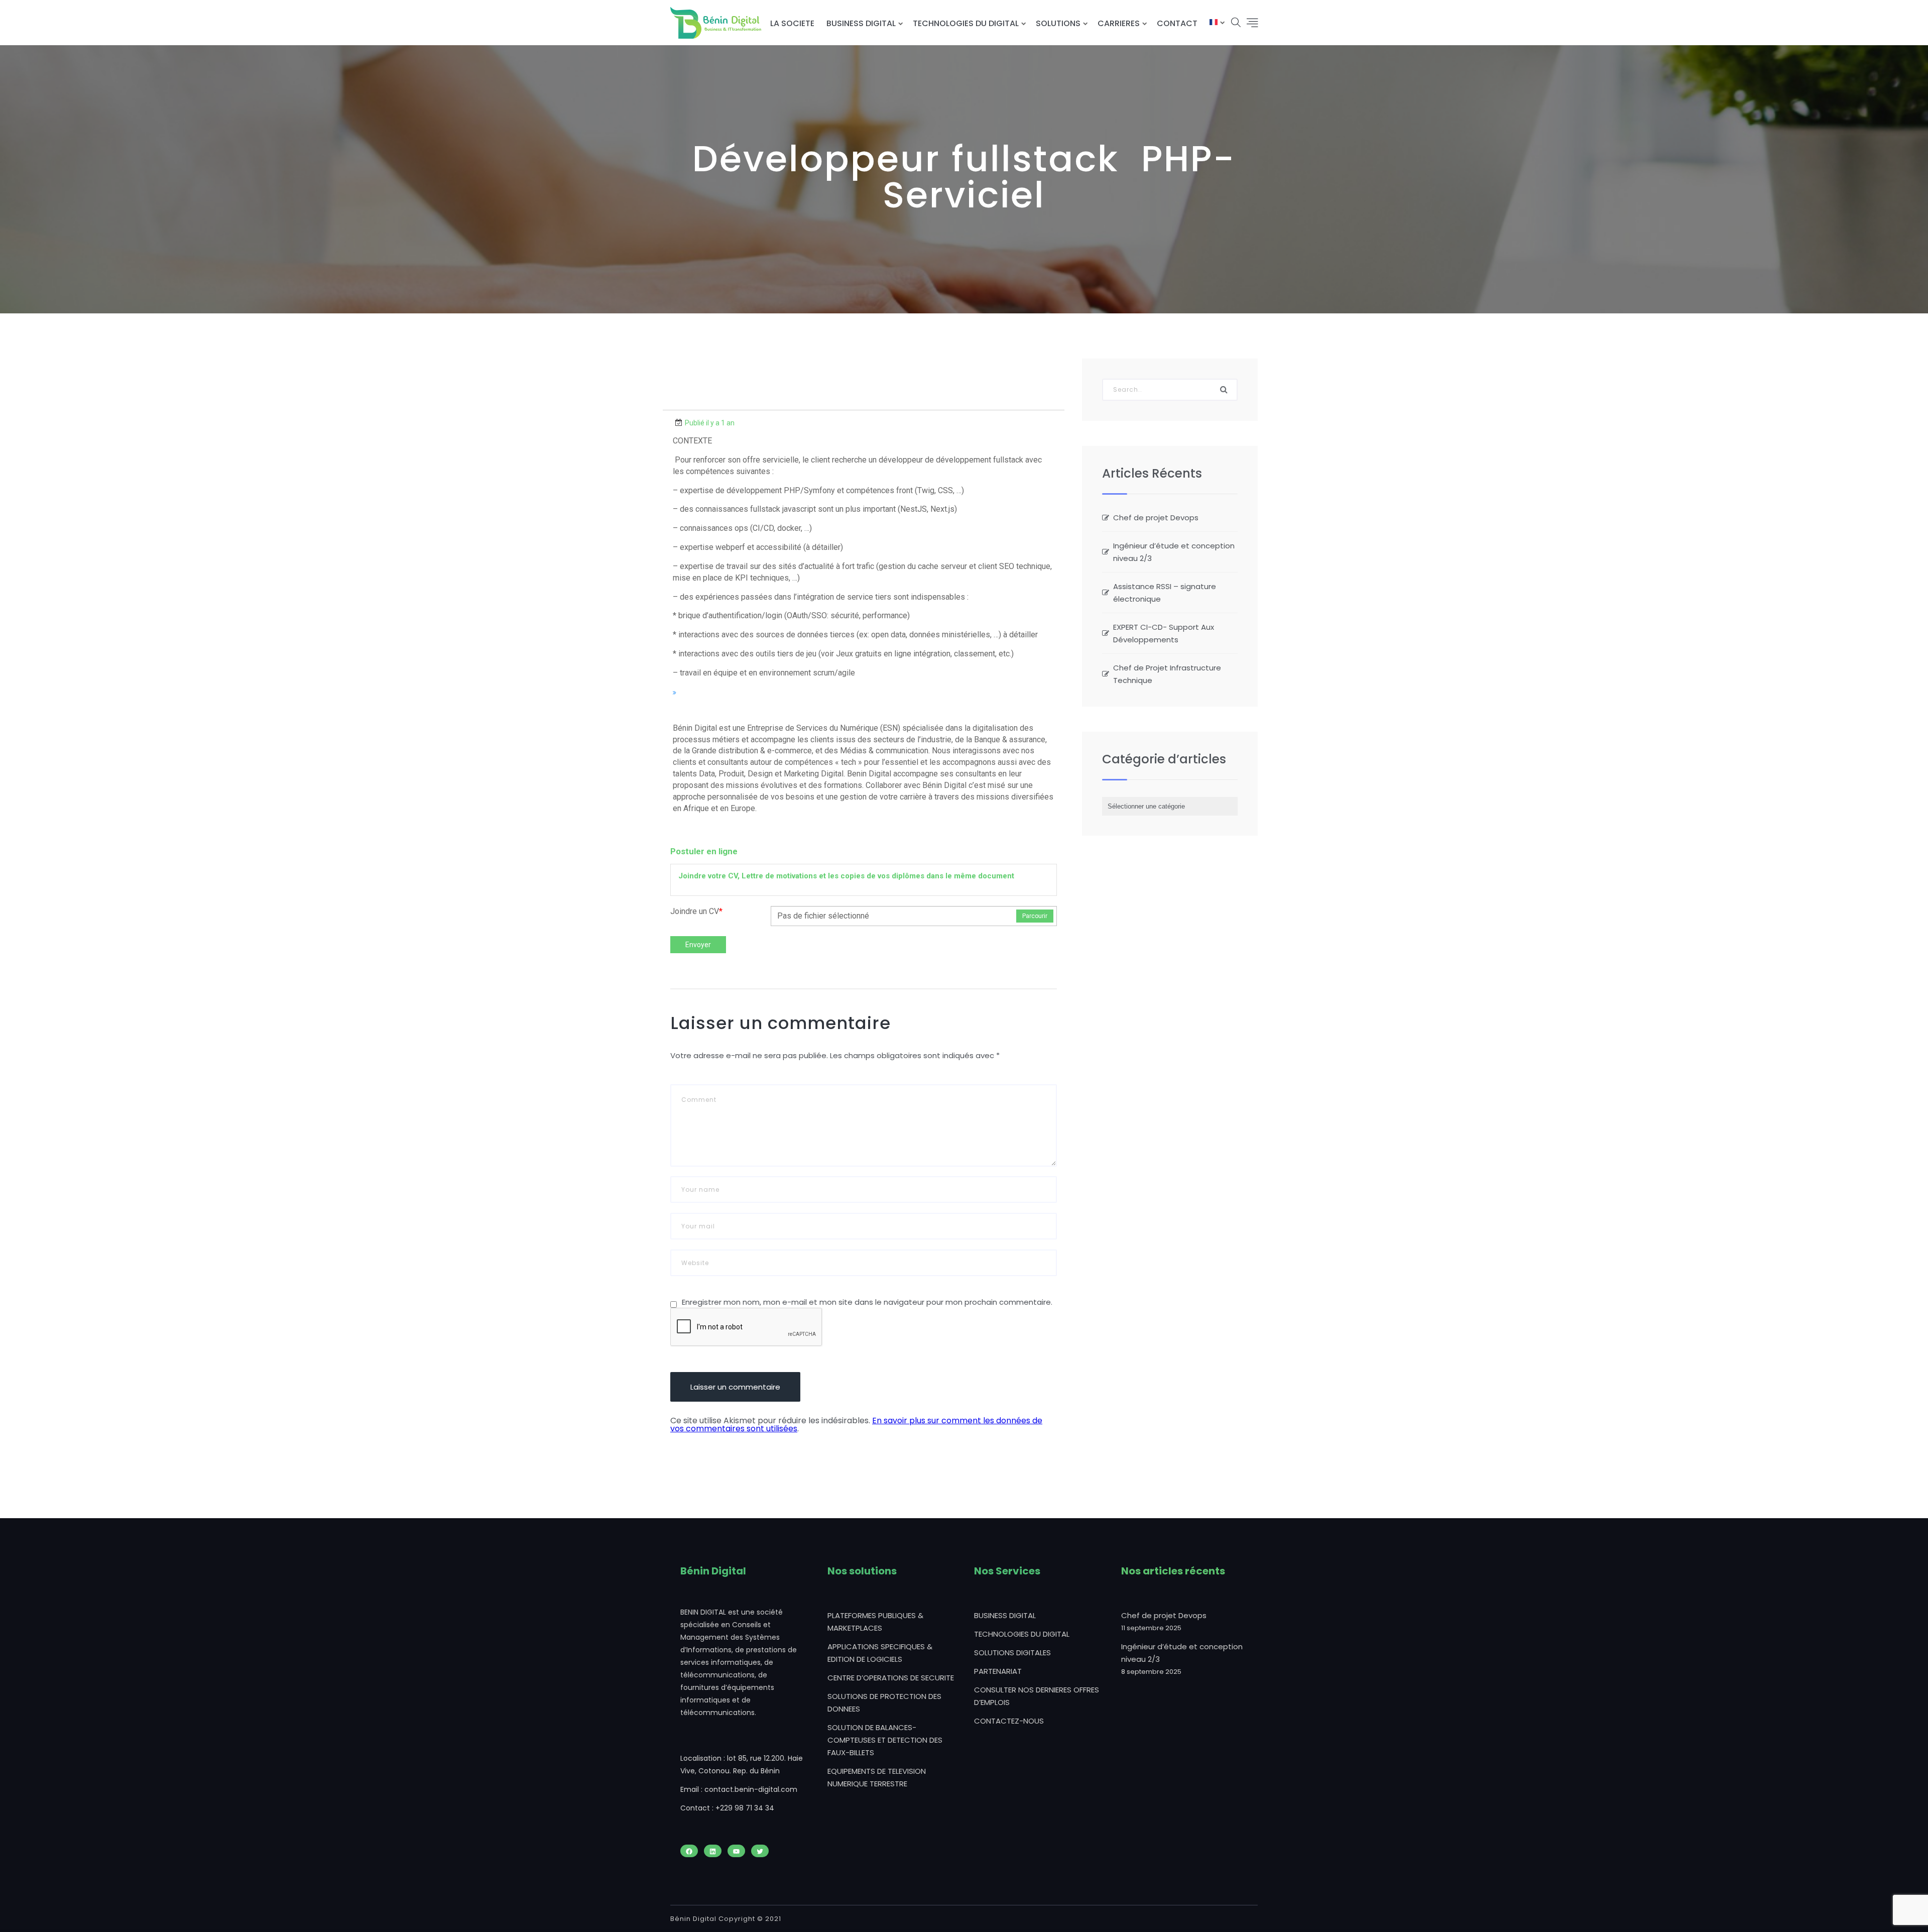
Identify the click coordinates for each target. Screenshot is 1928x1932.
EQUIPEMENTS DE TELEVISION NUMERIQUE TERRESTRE (877, 1777)
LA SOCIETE (792, 23)
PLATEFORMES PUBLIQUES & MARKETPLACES (875, 1622)
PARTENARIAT (998, 1671)
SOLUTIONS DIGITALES (1012, 1653)
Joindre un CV (696, 911)
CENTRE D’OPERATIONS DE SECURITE (891, 1678)
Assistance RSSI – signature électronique (1165, 593)
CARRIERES (1119, 23)
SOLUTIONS (1058, 23)
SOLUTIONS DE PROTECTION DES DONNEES (884, 1702)
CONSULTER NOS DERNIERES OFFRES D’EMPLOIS (1037, 1696)
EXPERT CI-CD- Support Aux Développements (1164, 633)
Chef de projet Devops (1156, 518)
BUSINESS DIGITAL (861, 23)
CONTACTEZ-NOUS (1009, 1721)
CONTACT (1177, 23)
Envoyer (698, 945)
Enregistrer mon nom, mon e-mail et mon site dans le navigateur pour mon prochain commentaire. (867, 1302)
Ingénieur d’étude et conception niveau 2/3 (1174, 552)
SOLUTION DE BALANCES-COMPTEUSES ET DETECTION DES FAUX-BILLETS (885, 1740)
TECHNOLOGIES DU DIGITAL (966, 23)
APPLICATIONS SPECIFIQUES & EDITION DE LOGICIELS (880, 1653)
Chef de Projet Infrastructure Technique (1167, 674)
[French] (1214, 23)
